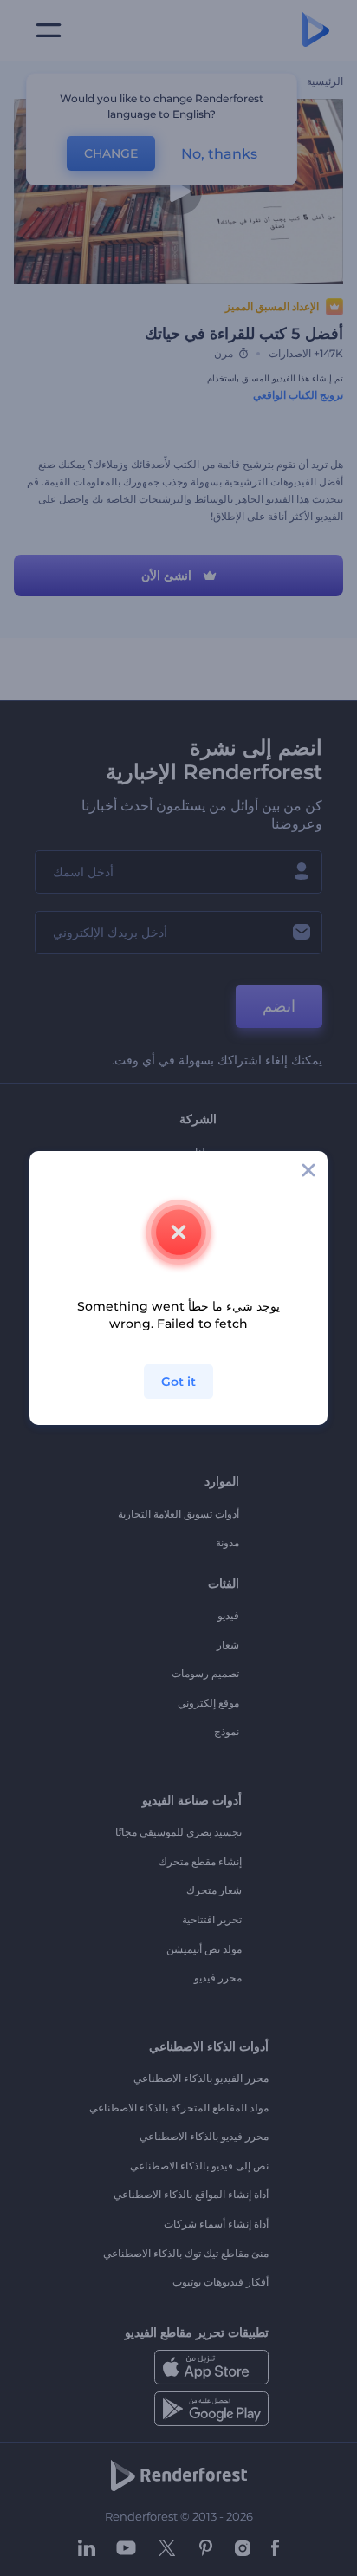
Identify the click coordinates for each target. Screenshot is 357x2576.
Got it (178, 1382)
